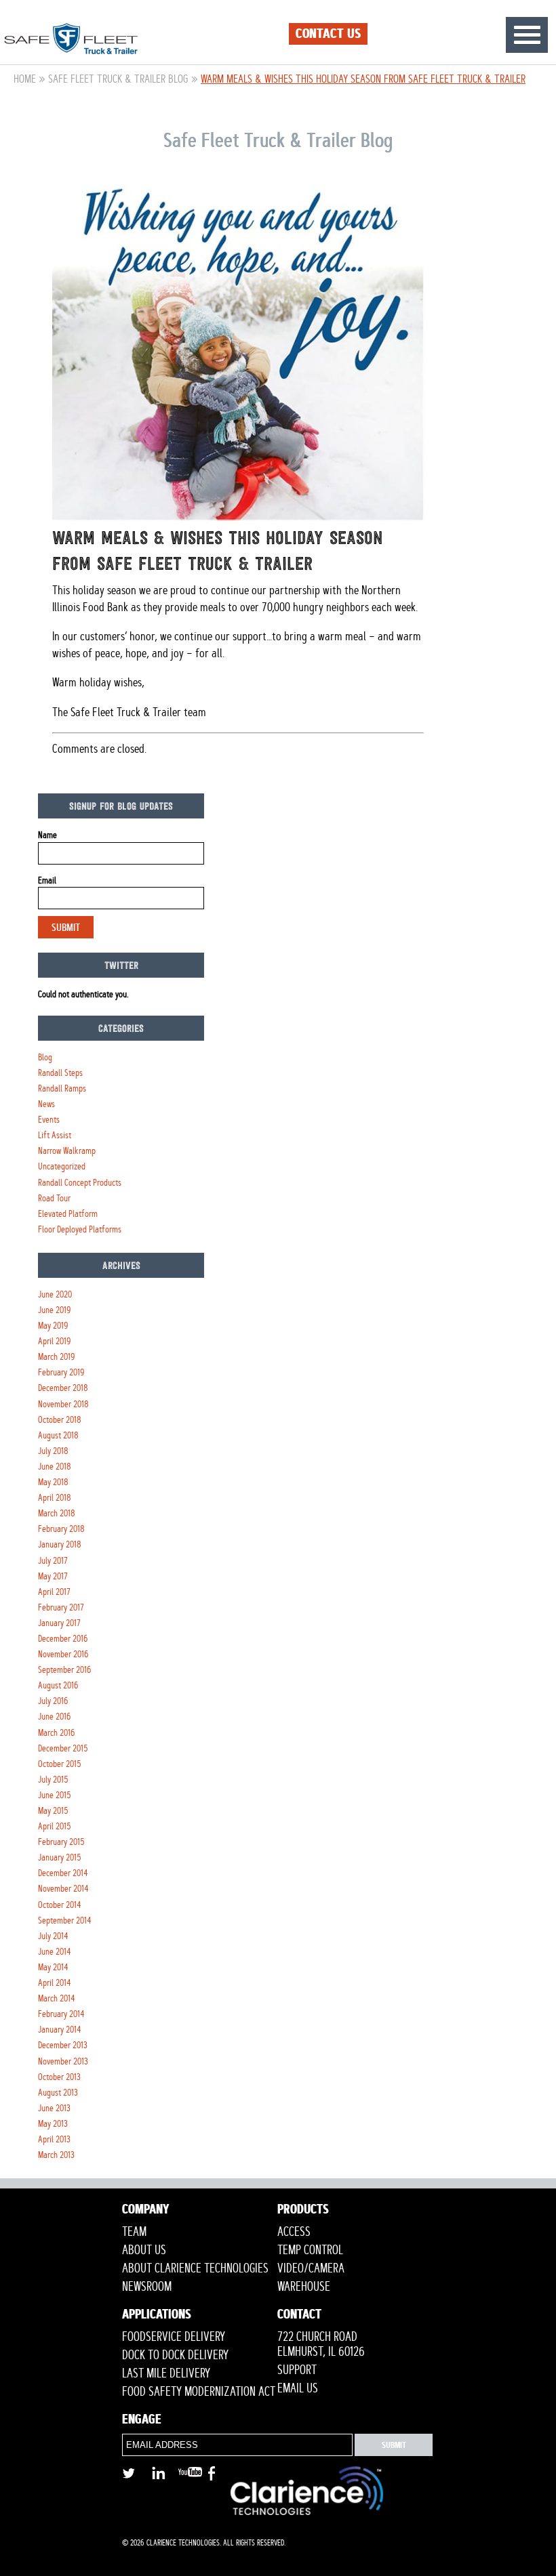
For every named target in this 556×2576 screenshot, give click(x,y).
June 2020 (55, 1294)
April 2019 (54, 1341)
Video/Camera (311, 2268)
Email (47, 880)
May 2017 (53, 1576)
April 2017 (54, 1592)
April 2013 (54, 2139)
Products (303, 2211)
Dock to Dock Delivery (175, 2355)
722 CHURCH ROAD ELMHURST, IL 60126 (321, 2344)
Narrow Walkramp (67, 1151)
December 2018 (63, 1388)
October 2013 (59, 2077)
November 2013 (63, 2061)
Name (47, 835)
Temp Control (310, 2250)
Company (146, 2211)
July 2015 (53, 1780)
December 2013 (63, 2045)
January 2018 (60, 1544)
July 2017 (53, 1561)
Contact (299, 2316)
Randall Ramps (62, 1088)
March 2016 (56, 1733)
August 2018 (58, 1435)
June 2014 (55, 1952)
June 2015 (55, 1795)
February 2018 (61, 1529)
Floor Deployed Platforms (80, 1229)
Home (25, 79)
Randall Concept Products (80, 1183)
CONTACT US (328, 34)
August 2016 (58, 1685)
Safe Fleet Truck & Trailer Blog (118, 79)
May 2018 (53, 1482)
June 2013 (54, 2108)
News (46, 1104)
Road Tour (54, 1198)
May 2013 (53, 2124)
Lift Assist (55, 1135)
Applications (157, 2316)
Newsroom (147, 2287)
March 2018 (57, 1513)
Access (294, 2232)
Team (134, 2232)
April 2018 (55, 1498)
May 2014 (53, 1967)
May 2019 (53, 1326)
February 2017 (61, 1607)
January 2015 (60, 1857)
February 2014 (61, 2014)
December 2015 (63, 1748)
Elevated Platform (68, 1214)
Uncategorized (62, 1166)
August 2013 (58, 2093)
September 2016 (64, 1670)
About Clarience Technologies (195, 2268)
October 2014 (60, 1905)
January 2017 (59, 1623)
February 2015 (61, 1842)
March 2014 (57, 1998)
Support (297, 2370)
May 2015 (53, 1811)
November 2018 (63, 1404)
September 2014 (65, 1920)
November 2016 (63, 1654)
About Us (144, 2250)
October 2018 (60, 1420)
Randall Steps (60, 1073)
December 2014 (63, 1873)
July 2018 (53, 1451)
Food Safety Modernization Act (199, 2392)
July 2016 (53, 1701)
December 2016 (63, 1639)
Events (49, 1120)
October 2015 (60, 1764)
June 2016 (54, 1717)
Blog (45, 1057)
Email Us (298, 2388)
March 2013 (56, 2155)
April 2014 (55, 1983)
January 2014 (60, 2030)
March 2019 (56, 1357)
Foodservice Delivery (174, 2337)
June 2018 (55, 1467)
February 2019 (61, 1372)
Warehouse (304, 2287)
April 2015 (55, 1826)
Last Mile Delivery (166, 2373)
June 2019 (54, 1310)
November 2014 (63, 1889)
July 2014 (53, 1936)
